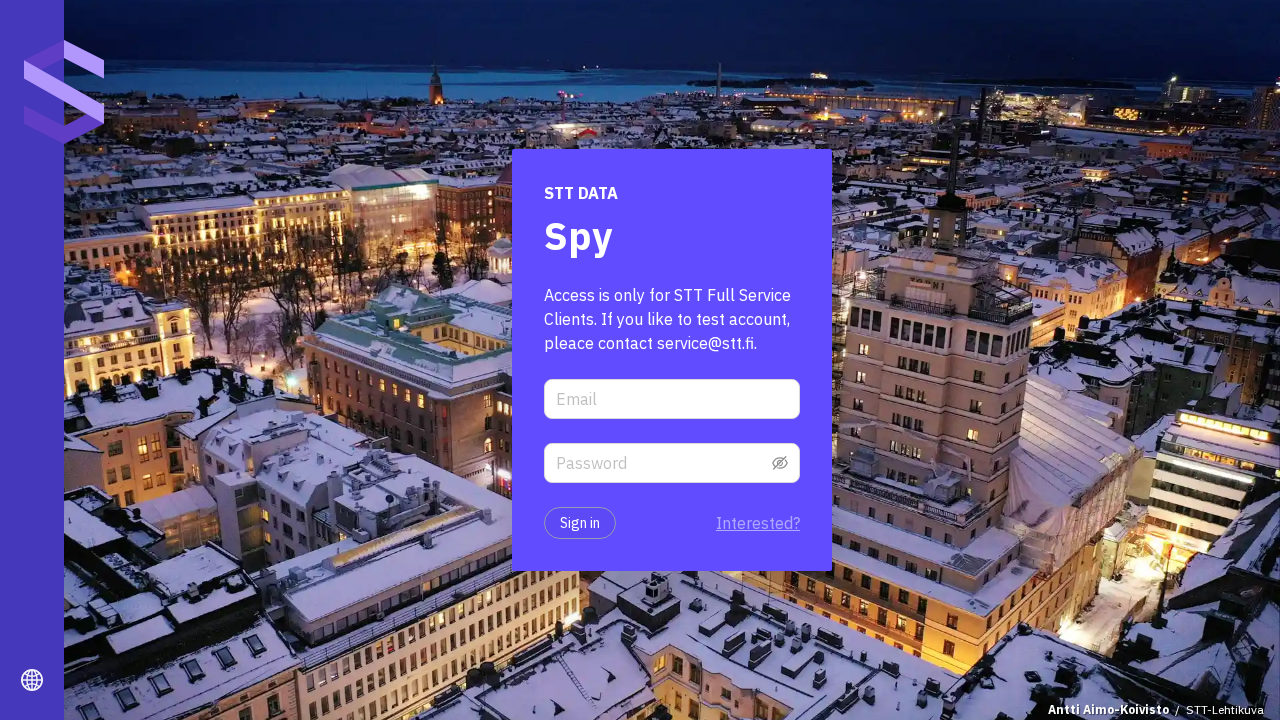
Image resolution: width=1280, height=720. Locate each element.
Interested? (758, 523)
